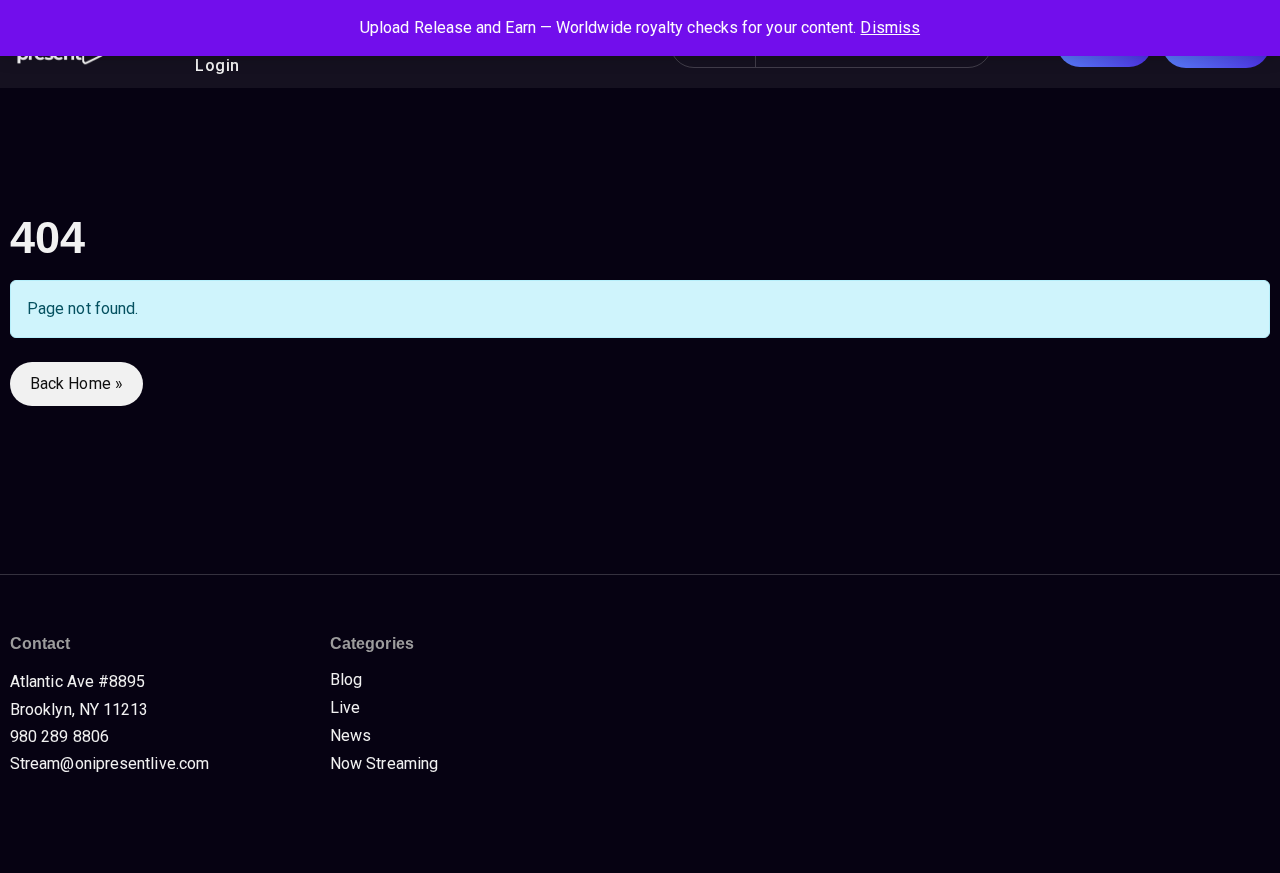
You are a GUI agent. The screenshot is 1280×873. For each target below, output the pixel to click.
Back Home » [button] (76, 383)
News (350, 735)
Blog (346, 679)
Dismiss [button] (890, 27)
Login (217, 65)
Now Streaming (384, 763)
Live (345, 707)
